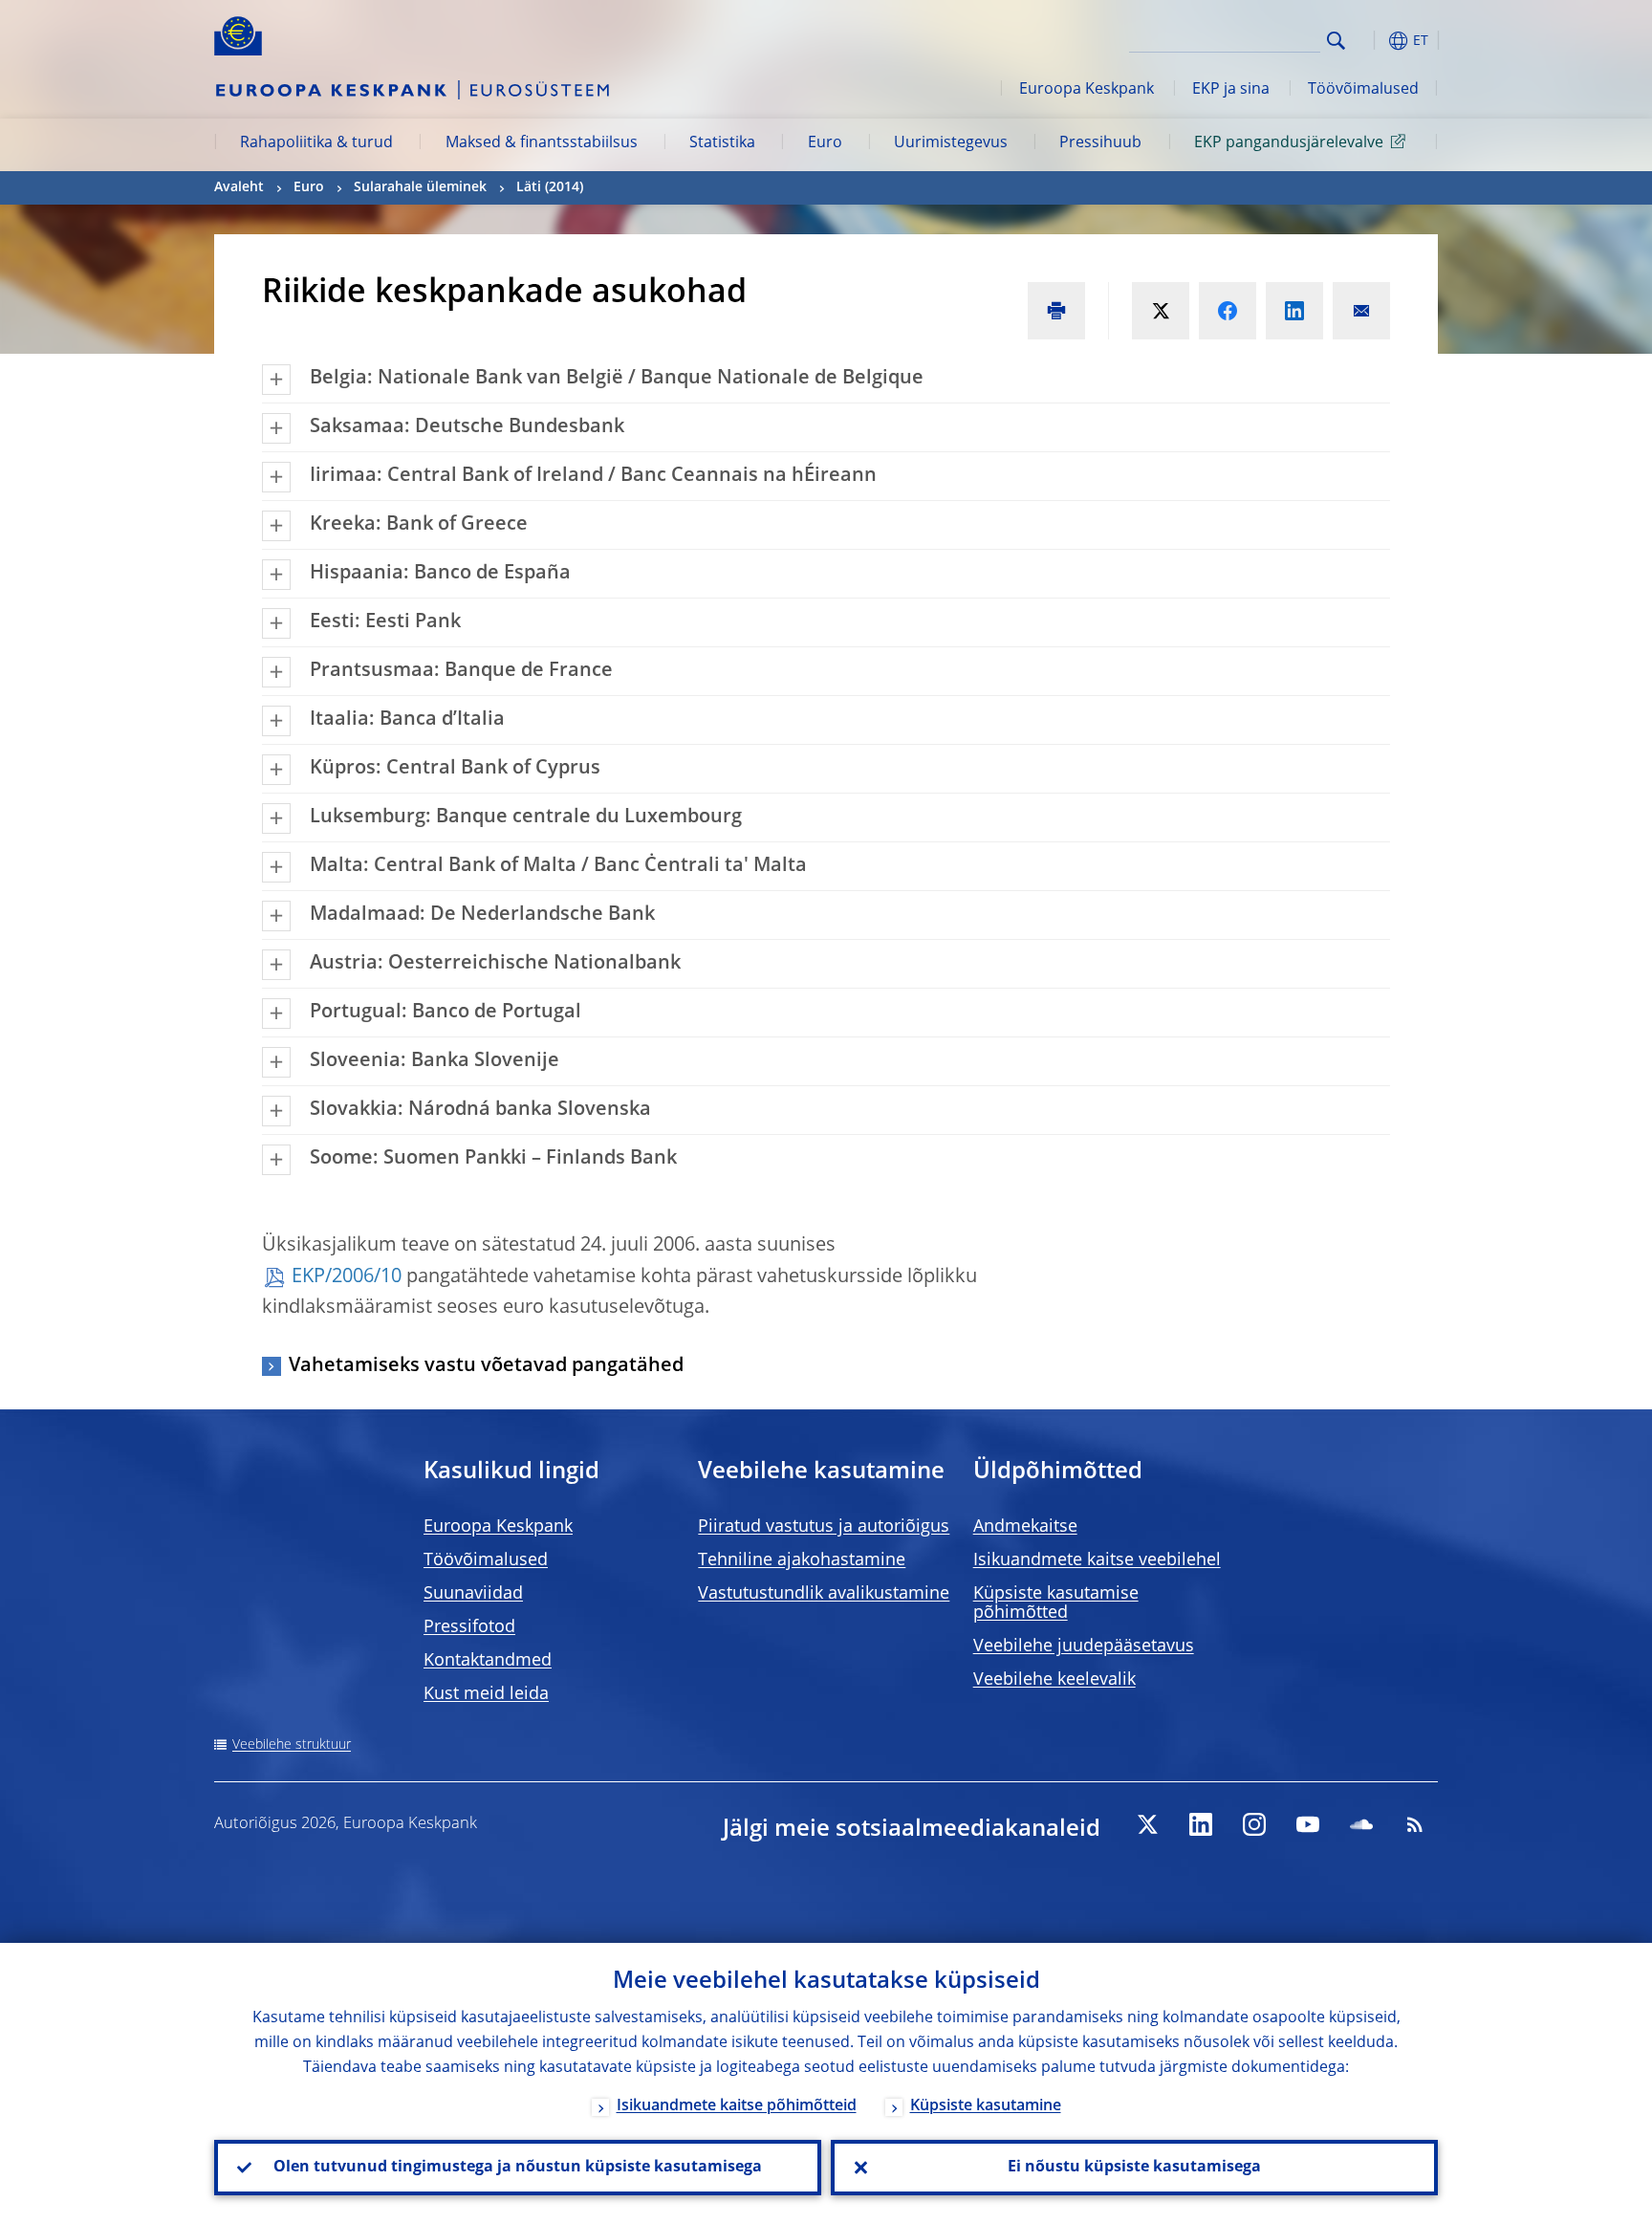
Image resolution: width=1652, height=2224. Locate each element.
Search (1336, 41)
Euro (825, 143)
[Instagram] (1254, 1824)
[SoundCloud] (1361, 1824)
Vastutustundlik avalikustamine (824, 1594)
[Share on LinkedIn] (1294, 311)
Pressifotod (469, 1627)
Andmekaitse (1025, 1527)
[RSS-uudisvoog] (1415, 1824)
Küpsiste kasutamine (986, 2106)
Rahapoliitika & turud (316, 143)
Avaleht (239, 187)
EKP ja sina (1231, 90)
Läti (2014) (550, 187)
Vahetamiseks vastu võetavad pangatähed (486, 1366)
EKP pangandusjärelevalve (1289, 143)
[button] (1371, 41)
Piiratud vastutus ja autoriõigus (824, 1527)
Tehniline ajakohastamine (802, 1560)
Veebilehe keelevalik (1054, 1680)
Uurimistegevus (951, 143)
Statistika (722, 143)
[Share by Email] (1361, 311)
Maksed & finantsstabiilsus (542, 143)
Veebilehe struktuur (292, 1745)
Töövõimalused (1363, 90)
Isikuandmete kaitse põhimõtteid (737, 2106)
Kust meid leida (486, 1694)
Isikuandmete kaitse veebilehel (1097, 1560)
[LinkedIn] (1201, 1824)
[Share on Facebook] (1228, 311)
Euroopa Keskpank (1087, 90)
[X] (1147, 1824)
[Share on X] (1161, 311)
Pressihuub (1100, 143)
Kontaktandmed (488, 1661)
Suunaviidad (473, 1594)
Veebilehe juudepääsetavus (1084, 1646)
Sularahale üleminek (420, 187)
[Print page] (1056, 311)
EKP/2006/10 (347, 1277)
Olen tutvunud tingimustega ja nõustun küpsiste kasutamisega (518, 2168)
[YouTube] (1308, 1824)
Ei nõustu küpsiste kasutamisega (1134, 2168)
